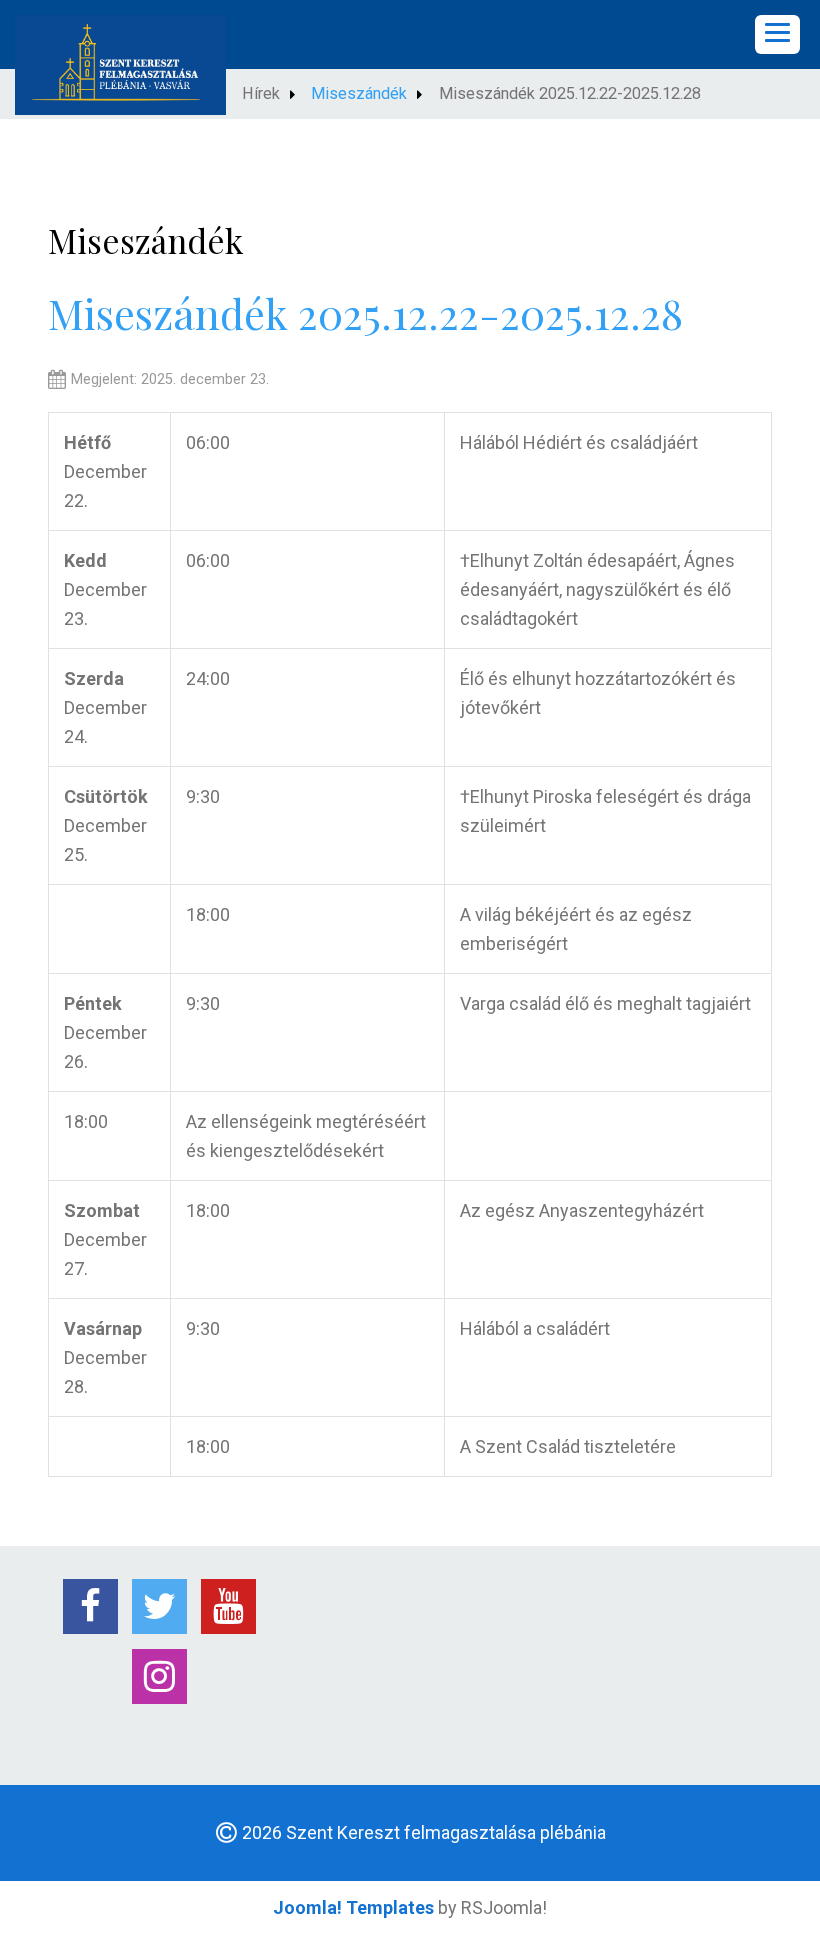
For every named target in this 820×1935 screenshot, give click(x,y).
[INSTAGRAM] (159, 1676)
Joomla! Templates (353, 1907)
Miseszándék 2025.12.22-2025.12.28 (365, 312)
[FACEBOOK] (90, 1606)
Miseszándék (359, 93)
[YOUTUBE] (228, 1606)
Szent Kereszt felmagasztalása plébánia (446, 1832)
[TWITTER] (159, 1606)
